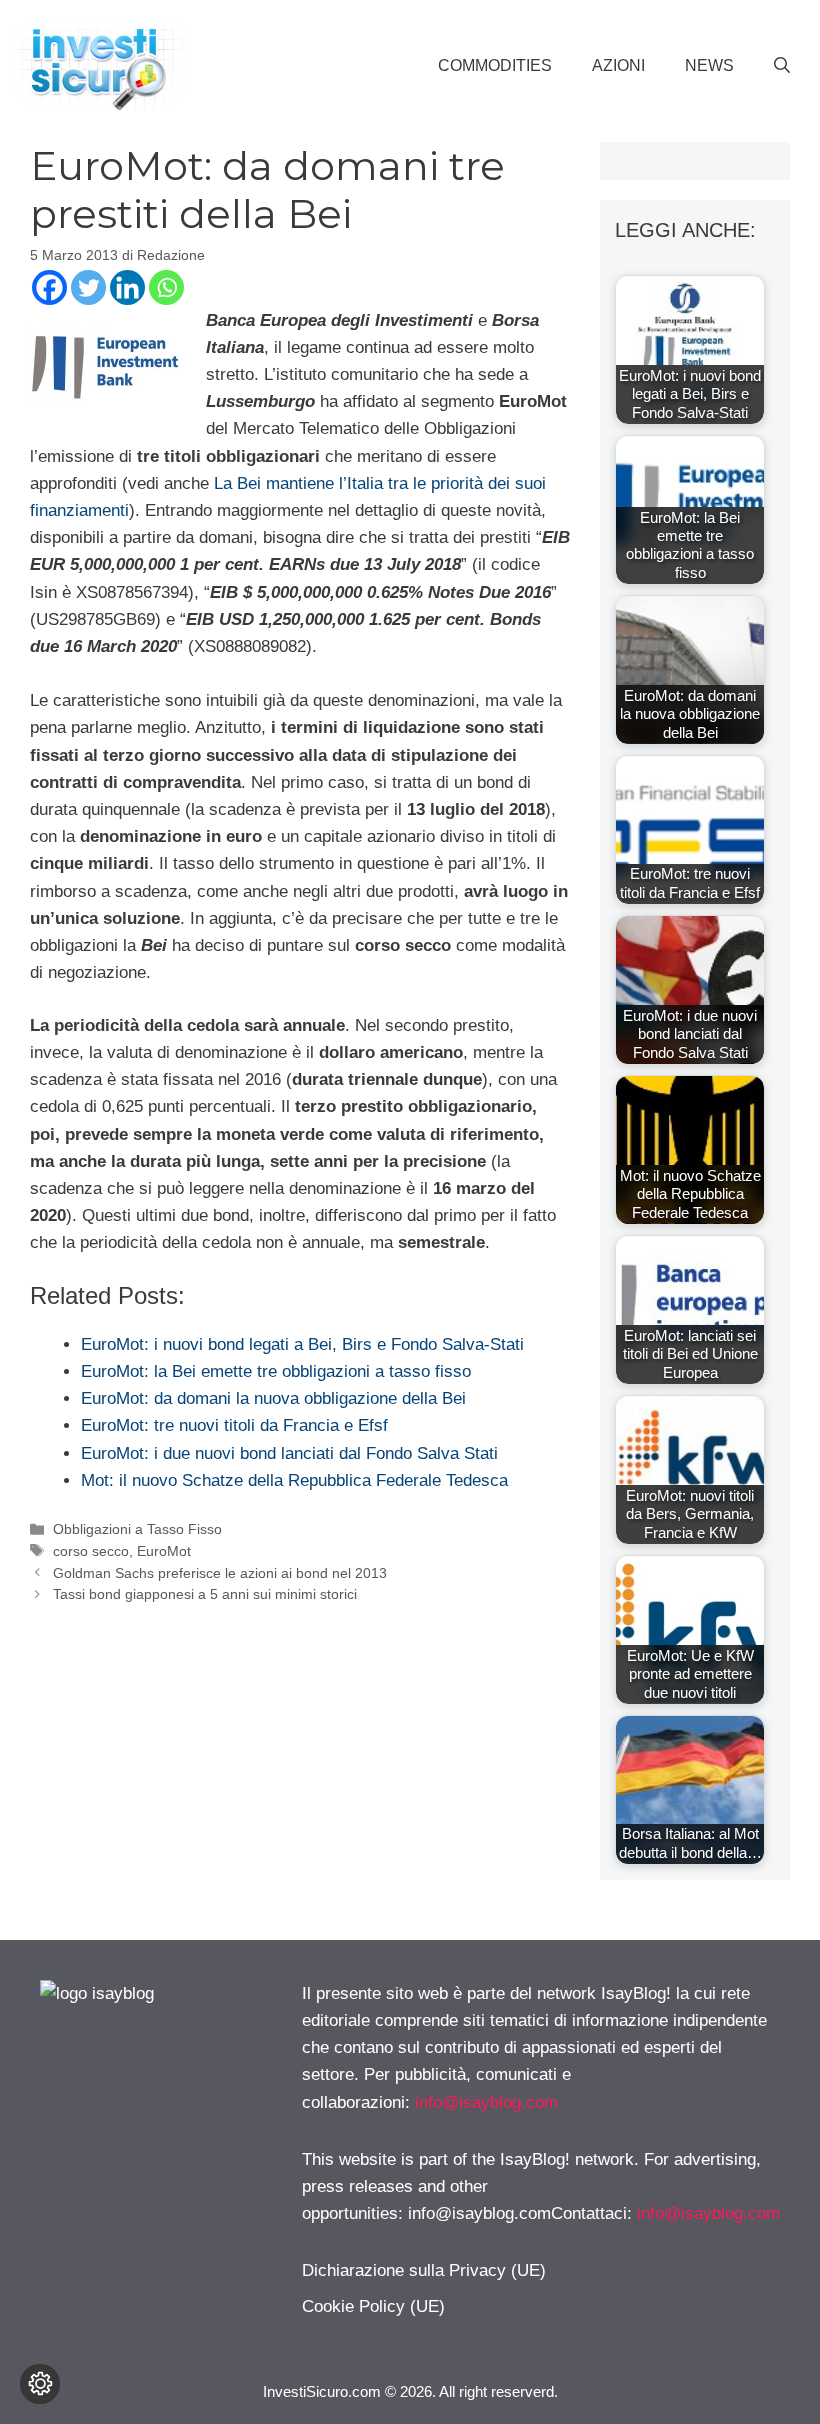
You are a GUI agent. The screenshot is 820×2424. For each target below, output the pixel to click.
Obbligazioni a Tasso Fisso (137, 1529)
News (709, 65)
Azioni (618, 65)
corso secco (91, 1551)
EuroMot (164, 1551)
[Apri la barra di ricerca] (782, 66)
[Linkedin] (127, 287)
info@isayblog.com (486, 2102)
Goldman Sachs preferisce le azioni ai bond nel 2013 (220, 1573)
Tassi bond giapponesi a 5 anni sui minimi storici (205, 1594)
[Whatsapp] (166, 287)
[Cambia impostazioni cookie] (40, 2384)
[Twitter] (88, 287)
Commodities (495, 65)
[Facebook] (49, 287)
